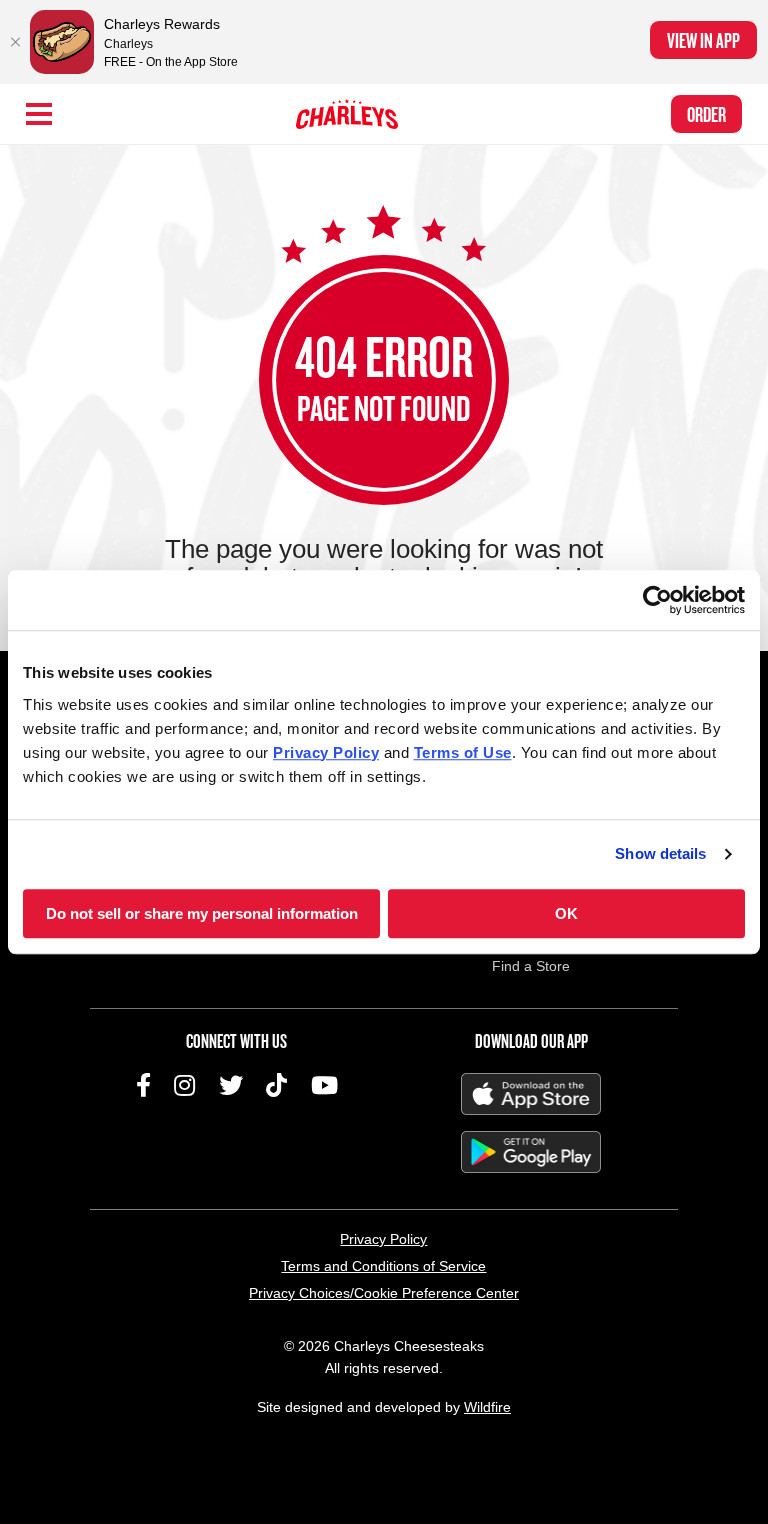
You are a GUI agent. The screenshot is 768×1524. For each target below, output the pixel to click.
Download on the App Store (531, 1094)
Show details (660, 853)
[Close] (15, 42)
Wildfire (487, 1407)
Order (706, 114)
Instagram (184, 1085)
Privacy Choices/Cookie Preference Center (384, 1293)
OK (566, 913)
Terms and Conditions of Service (383, 1266)
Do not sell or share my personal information (202, 913)
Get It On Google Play (531, 1152)
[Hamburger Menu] (39, 114)
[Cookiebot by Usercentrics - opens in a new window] (657, 600)
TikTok (276, 1085)
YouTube (324, 1085)
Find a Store (531, 966)
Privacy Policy (383, 1239)
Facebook (143, 1085)
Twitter (231, 1085)
